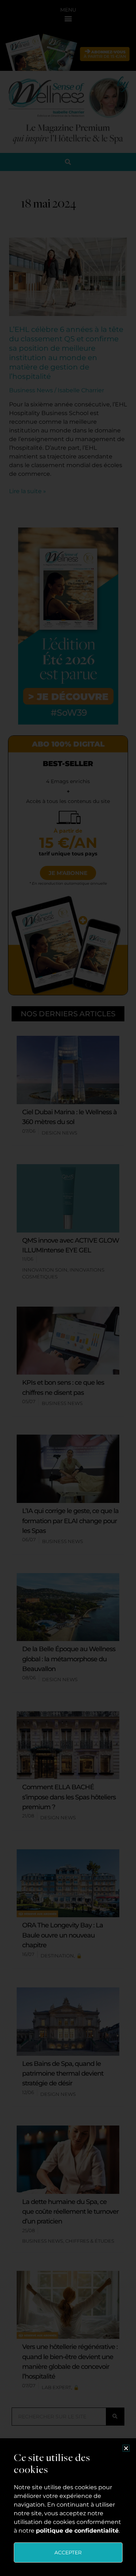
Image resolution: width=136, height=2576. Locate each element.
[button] (126, 2448)
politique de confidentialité (77, 2531)
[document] (68, 1288)
